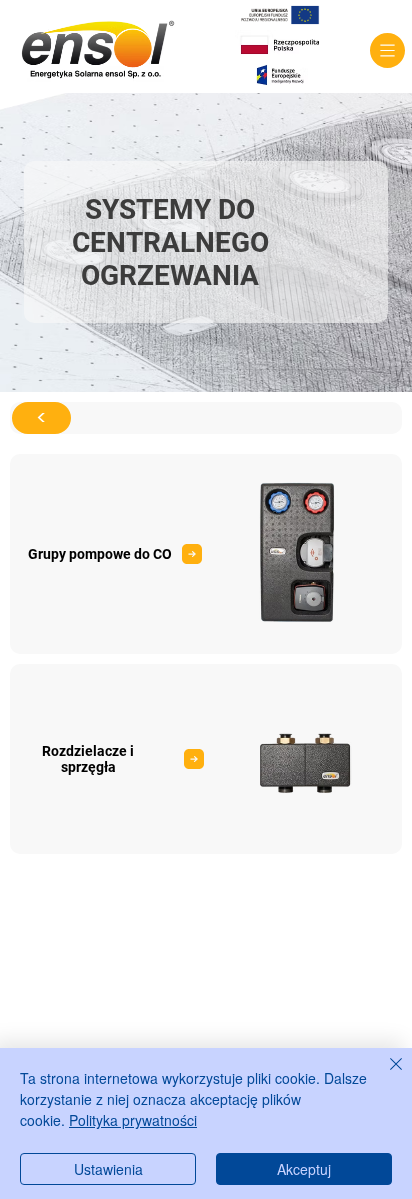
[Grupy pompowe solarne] (206, 759)
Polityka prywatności (133, 1120)
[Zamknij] (384, 1076)
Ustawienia (108, 1169)
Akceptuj (304, 1169)
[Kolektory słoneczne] (206, 554)
